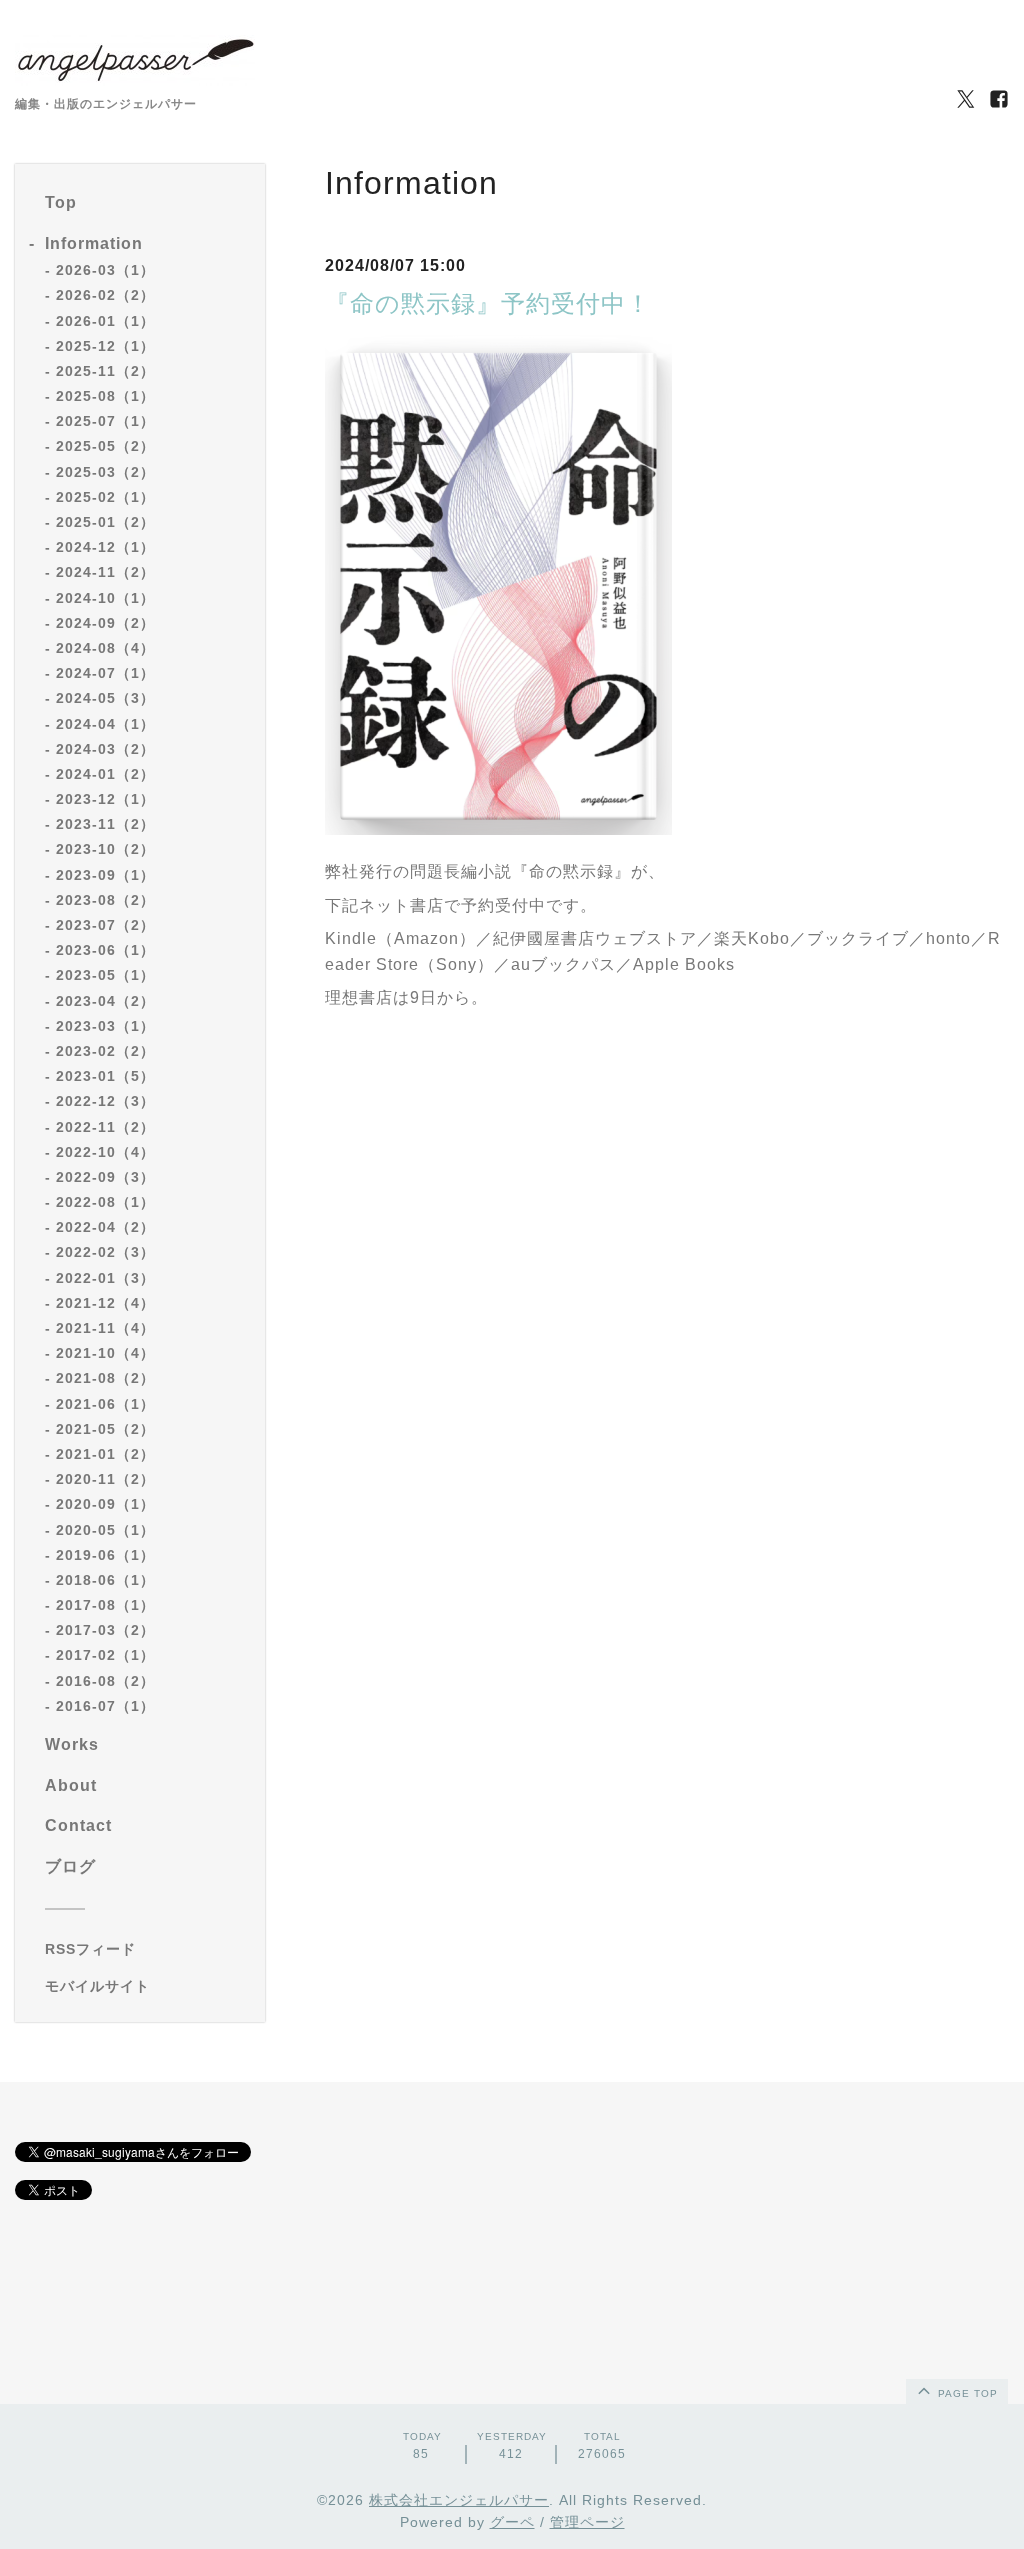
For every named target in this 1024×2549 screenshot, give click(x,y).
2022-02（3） (105, 1252)
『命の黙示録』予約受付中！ (488, 303)
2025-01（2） (105, 522)
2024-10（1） (105, 598)
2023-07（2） (105, 925)
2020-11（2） (105, 1479)
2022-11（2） (105, 1127)
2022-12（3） (105, 1101)
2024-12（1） (105, 547)
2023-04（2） (105, 1001)
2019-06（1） (105, 1555)
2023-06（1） (105, 950)
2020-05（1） (105, 1530)
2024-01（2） (105, 774)
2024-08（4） (105, 648)
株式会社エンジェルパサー (459, 2500)
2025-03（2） (105, 472)
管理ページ (587, 2522)
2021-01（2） (105, 1454)
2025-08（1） (105, 396)
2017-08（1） (105, 1605)
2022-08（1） (105, 1202)
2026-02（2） (105, 295)
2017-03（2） (105, 1630)
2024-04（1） (105, 724)
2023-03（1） (105, 1026)
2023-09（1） (105, 875)
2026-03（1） (105, 270)
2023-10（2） (105, 849)
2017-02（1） (105, 1655)
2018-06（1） (105, 1580)
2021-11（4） (105, 1328)
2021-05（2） (105, 1429)
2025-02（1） (105, 497)
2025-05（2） (105, 446)
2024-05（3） (105, 698)
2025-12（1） (105, 346)
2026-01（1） (105, 321)
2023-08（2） (105, 900)
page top (966, 2393)
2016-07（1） (105, 1706)
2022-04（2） (105, 1227)
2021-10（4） (105, 1353)
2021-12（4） (105, 1303)
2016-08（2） (105, 1681)
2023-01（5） (105, 1076)
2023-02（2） (105, 1051)
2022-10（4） (105, 1152)
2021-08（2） (105, 1378)
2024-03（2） (105, 749)
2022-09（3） (105, 1177)
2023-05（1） (105, 975)
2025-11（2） (105, 371)
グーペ (512, 2522)
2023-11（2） (105, 824)
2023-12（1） (105, 799)
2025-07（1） (105, 421)
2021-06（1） (105, 1404)
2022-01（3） (105, 1278)
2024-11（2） (105, 572)
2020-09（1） (105, 1504)
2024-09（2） (105, 623)
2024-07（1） (105, 673)
